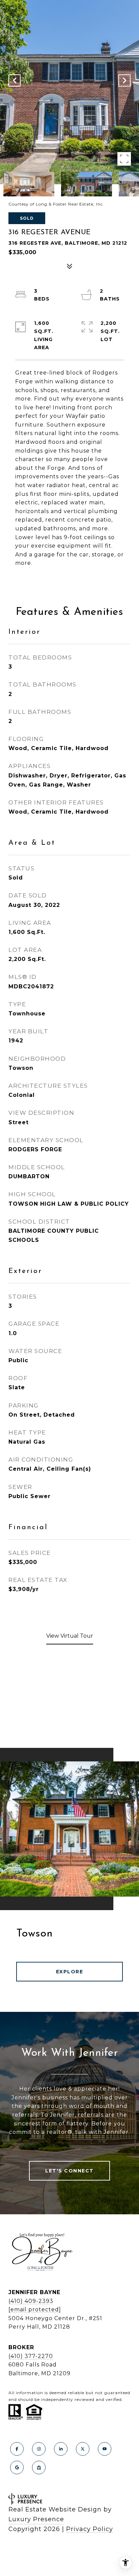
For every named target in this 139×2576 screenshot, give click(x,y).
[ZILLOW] (39, 2467)
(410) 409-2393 (31, 2301)
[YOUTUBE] (105, 2449)
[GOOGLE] (17, 2467)
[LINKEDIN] (61, 2449)
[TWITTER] (83, 2449)
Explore (70, 1972)
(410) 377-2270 (31, 2356)
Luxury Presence (36, 2519)
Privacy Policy (90, 2529)
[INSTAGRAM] (39, 2449)
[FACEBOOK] (17, 2449)
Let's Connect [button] (69, 2171)
